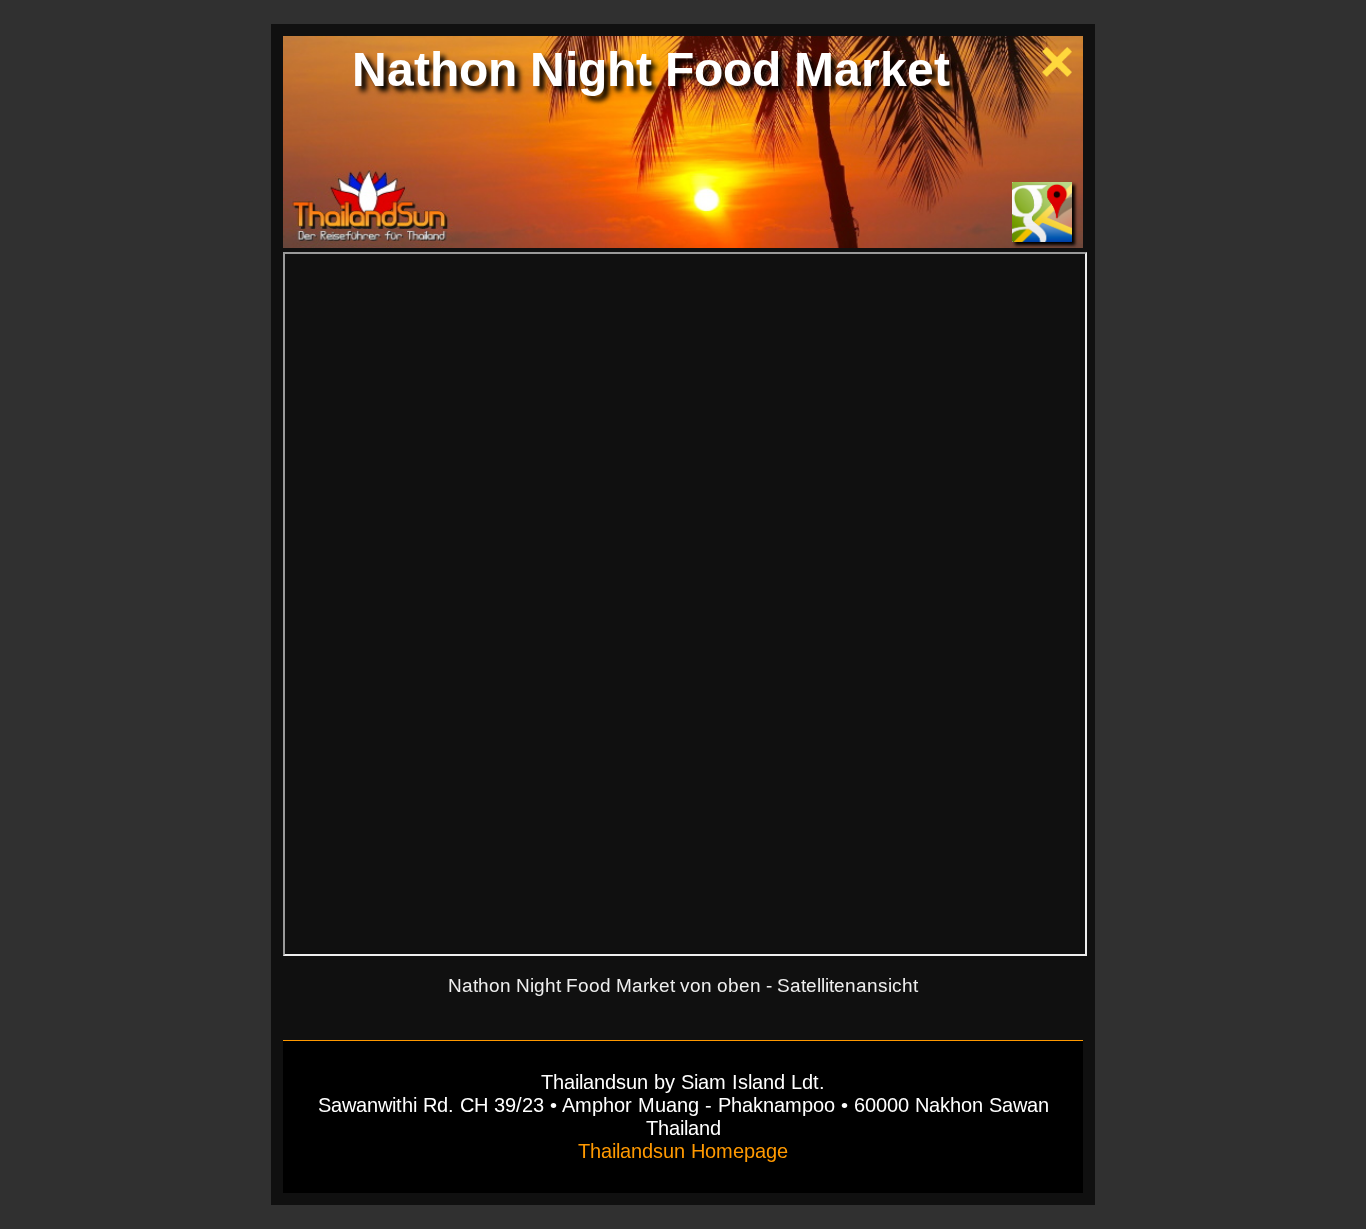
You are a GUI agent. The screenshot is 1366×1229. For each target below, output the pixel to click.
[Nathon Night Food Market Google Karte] (1042, 235)
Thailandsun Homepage (683, 1151)
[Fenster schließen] (1057, 70)
